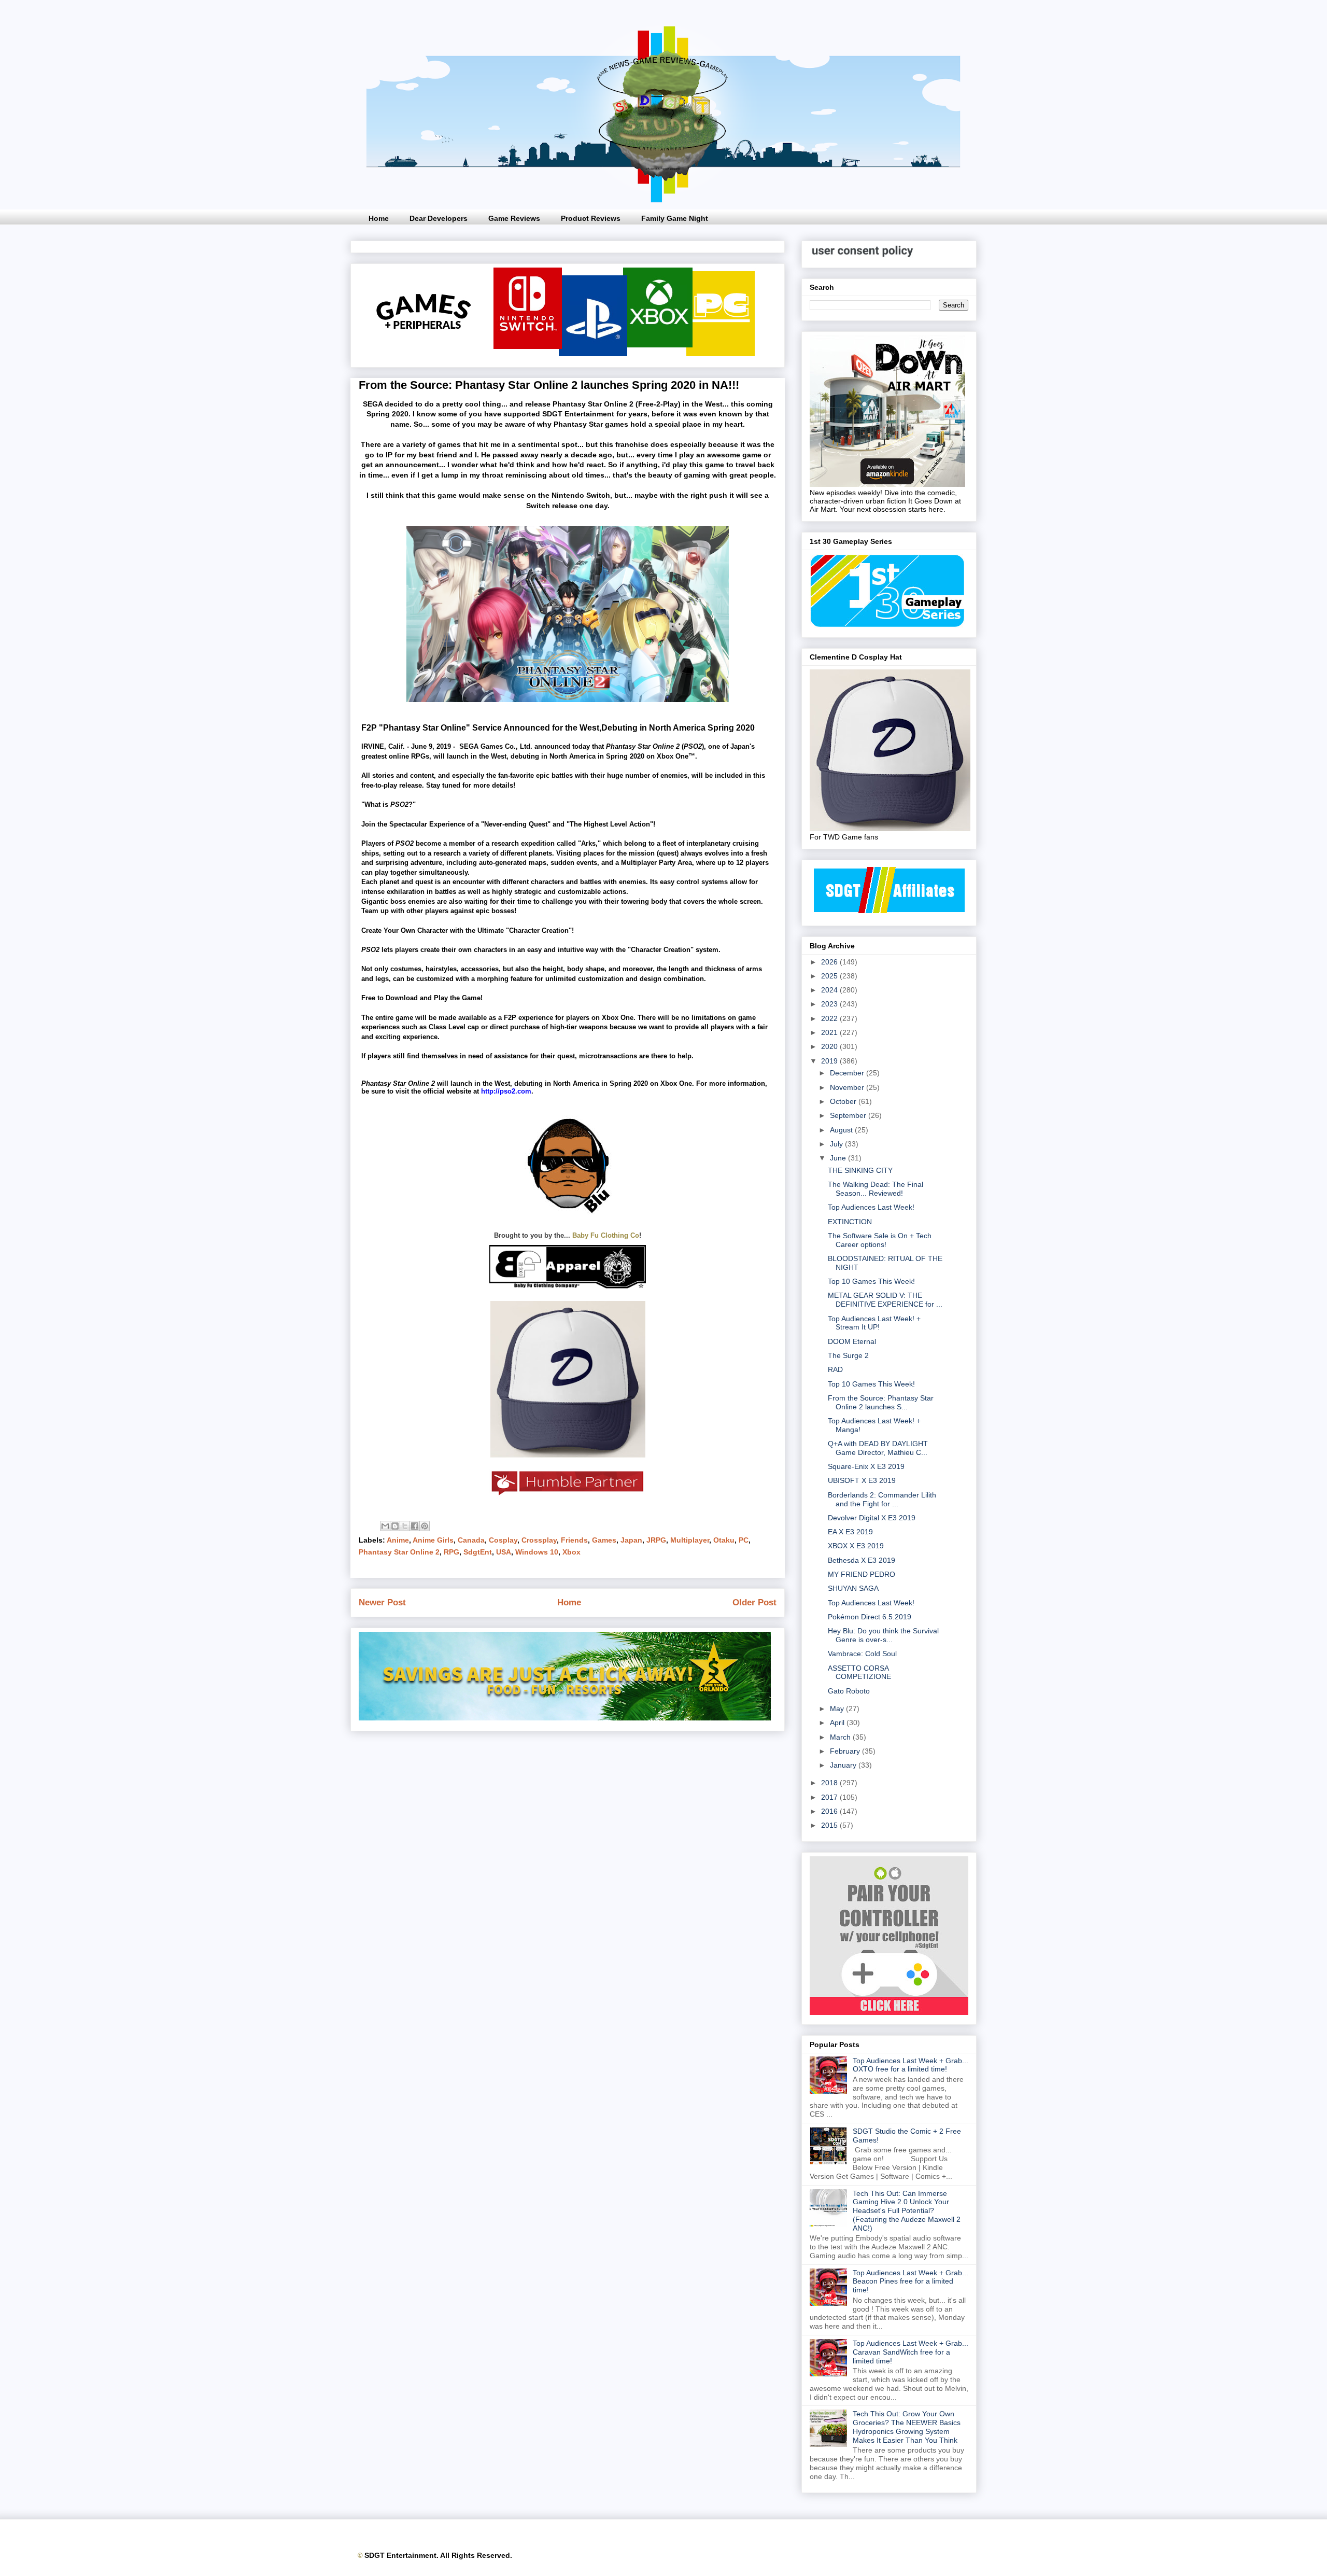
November (848, 1087)
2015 (830, 1825)
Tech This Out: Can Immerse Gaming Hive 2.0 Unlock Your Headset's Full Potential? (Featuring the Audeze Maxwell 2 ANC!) (907, 2211)
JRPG (656, 1540)
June (839, 1158)
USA (504, 1552)
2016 (830, 1811)
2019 (830, 1061)
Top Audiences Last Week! (871, 1207)
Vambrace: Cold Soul (862, 1654)
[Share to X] (405, 1526)
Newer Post (382, 1602)
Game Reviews (514, 218)
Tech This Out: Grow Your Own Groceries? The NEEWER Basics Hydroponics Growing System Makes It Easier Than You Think (907, 2427)
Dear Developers (439, 218)
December (848, 1073)
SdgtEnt (478, 1552)
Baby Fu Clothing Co (606, 1235)
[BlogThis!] (395, 1526)
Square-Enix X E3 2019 (866, 1466)
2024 (830, 990)
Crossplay (539, 1540)
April (838, 1723)
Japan (631, 1540)
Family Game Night (675, 218)
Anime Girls (433, 1540)
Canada (471, 1540)
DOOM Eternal (852, 1341)
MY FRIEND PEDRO (862, 1574)
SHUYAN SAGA (853, 1588)
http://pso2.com (506, 1091)
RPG (451, 1552)
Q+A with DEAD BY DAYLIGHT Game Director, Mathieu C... (878, 1448)
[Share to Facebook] (415, 1526)
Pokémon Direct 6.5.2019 (870, 1617)
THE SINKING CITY (860, 1170)
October (844, 1101)
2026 (830, 962)
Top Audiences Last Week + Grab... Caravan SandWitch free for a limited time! (910, 2352)
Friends (574, 1540)
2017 (830, 1797)
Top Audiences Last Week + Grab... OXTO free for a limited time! (910, 2065)
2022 (830, 1018)
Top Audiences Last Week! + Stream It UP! (874, 1323)
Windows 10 (537, 1552)
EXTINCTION (850, 1222)
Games (604, 1540)
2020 (830, 1046)
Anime (398, 1540)
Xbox (571, 1552)
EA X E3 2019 (850, 1532)
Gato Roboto (849, 1691)
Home (379, 218)
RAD (835, 1369)
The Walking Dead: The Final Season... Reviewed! (876, 1189)
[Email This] (385, 1526)
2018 (830, 1783)
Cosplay (503, 1540)
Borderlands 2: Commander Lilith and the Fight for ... (882, 1499)
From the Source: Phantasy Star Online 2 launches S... (881, 1402)
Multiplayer (690, 1540)
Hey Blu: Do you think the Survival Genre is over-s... (883, 1635)
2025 (830, 976)
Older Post (754, 1602)
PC (744, 1540)
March (841, 1737)
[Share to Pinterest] (425, 1526)
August (842, 1130)
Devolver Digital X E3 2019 (872, 1518)
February (846, 1751)
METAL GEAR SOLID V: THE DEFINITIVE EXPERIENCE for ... (885, 1300)
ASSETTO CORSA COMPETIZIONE (859, 1672)
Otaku (724, 1540)
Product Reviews (591, 218)
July (837, 1144)
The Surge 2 (848, 1355)
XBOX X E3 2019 (856, 1546)
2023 (830, 1004)
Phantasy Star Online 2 (399, 1552)
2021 (830, 1032)
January (844, 1765)
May (838, 1709)
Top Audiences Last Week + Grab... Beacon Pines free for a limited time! (910, 2281)
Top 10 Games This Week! (871, 1281)
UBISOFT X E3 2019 (862, 1480)
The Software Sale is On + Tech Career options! (880, 1240)
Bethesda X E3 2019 (862, 1560)
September (849, 1115)
